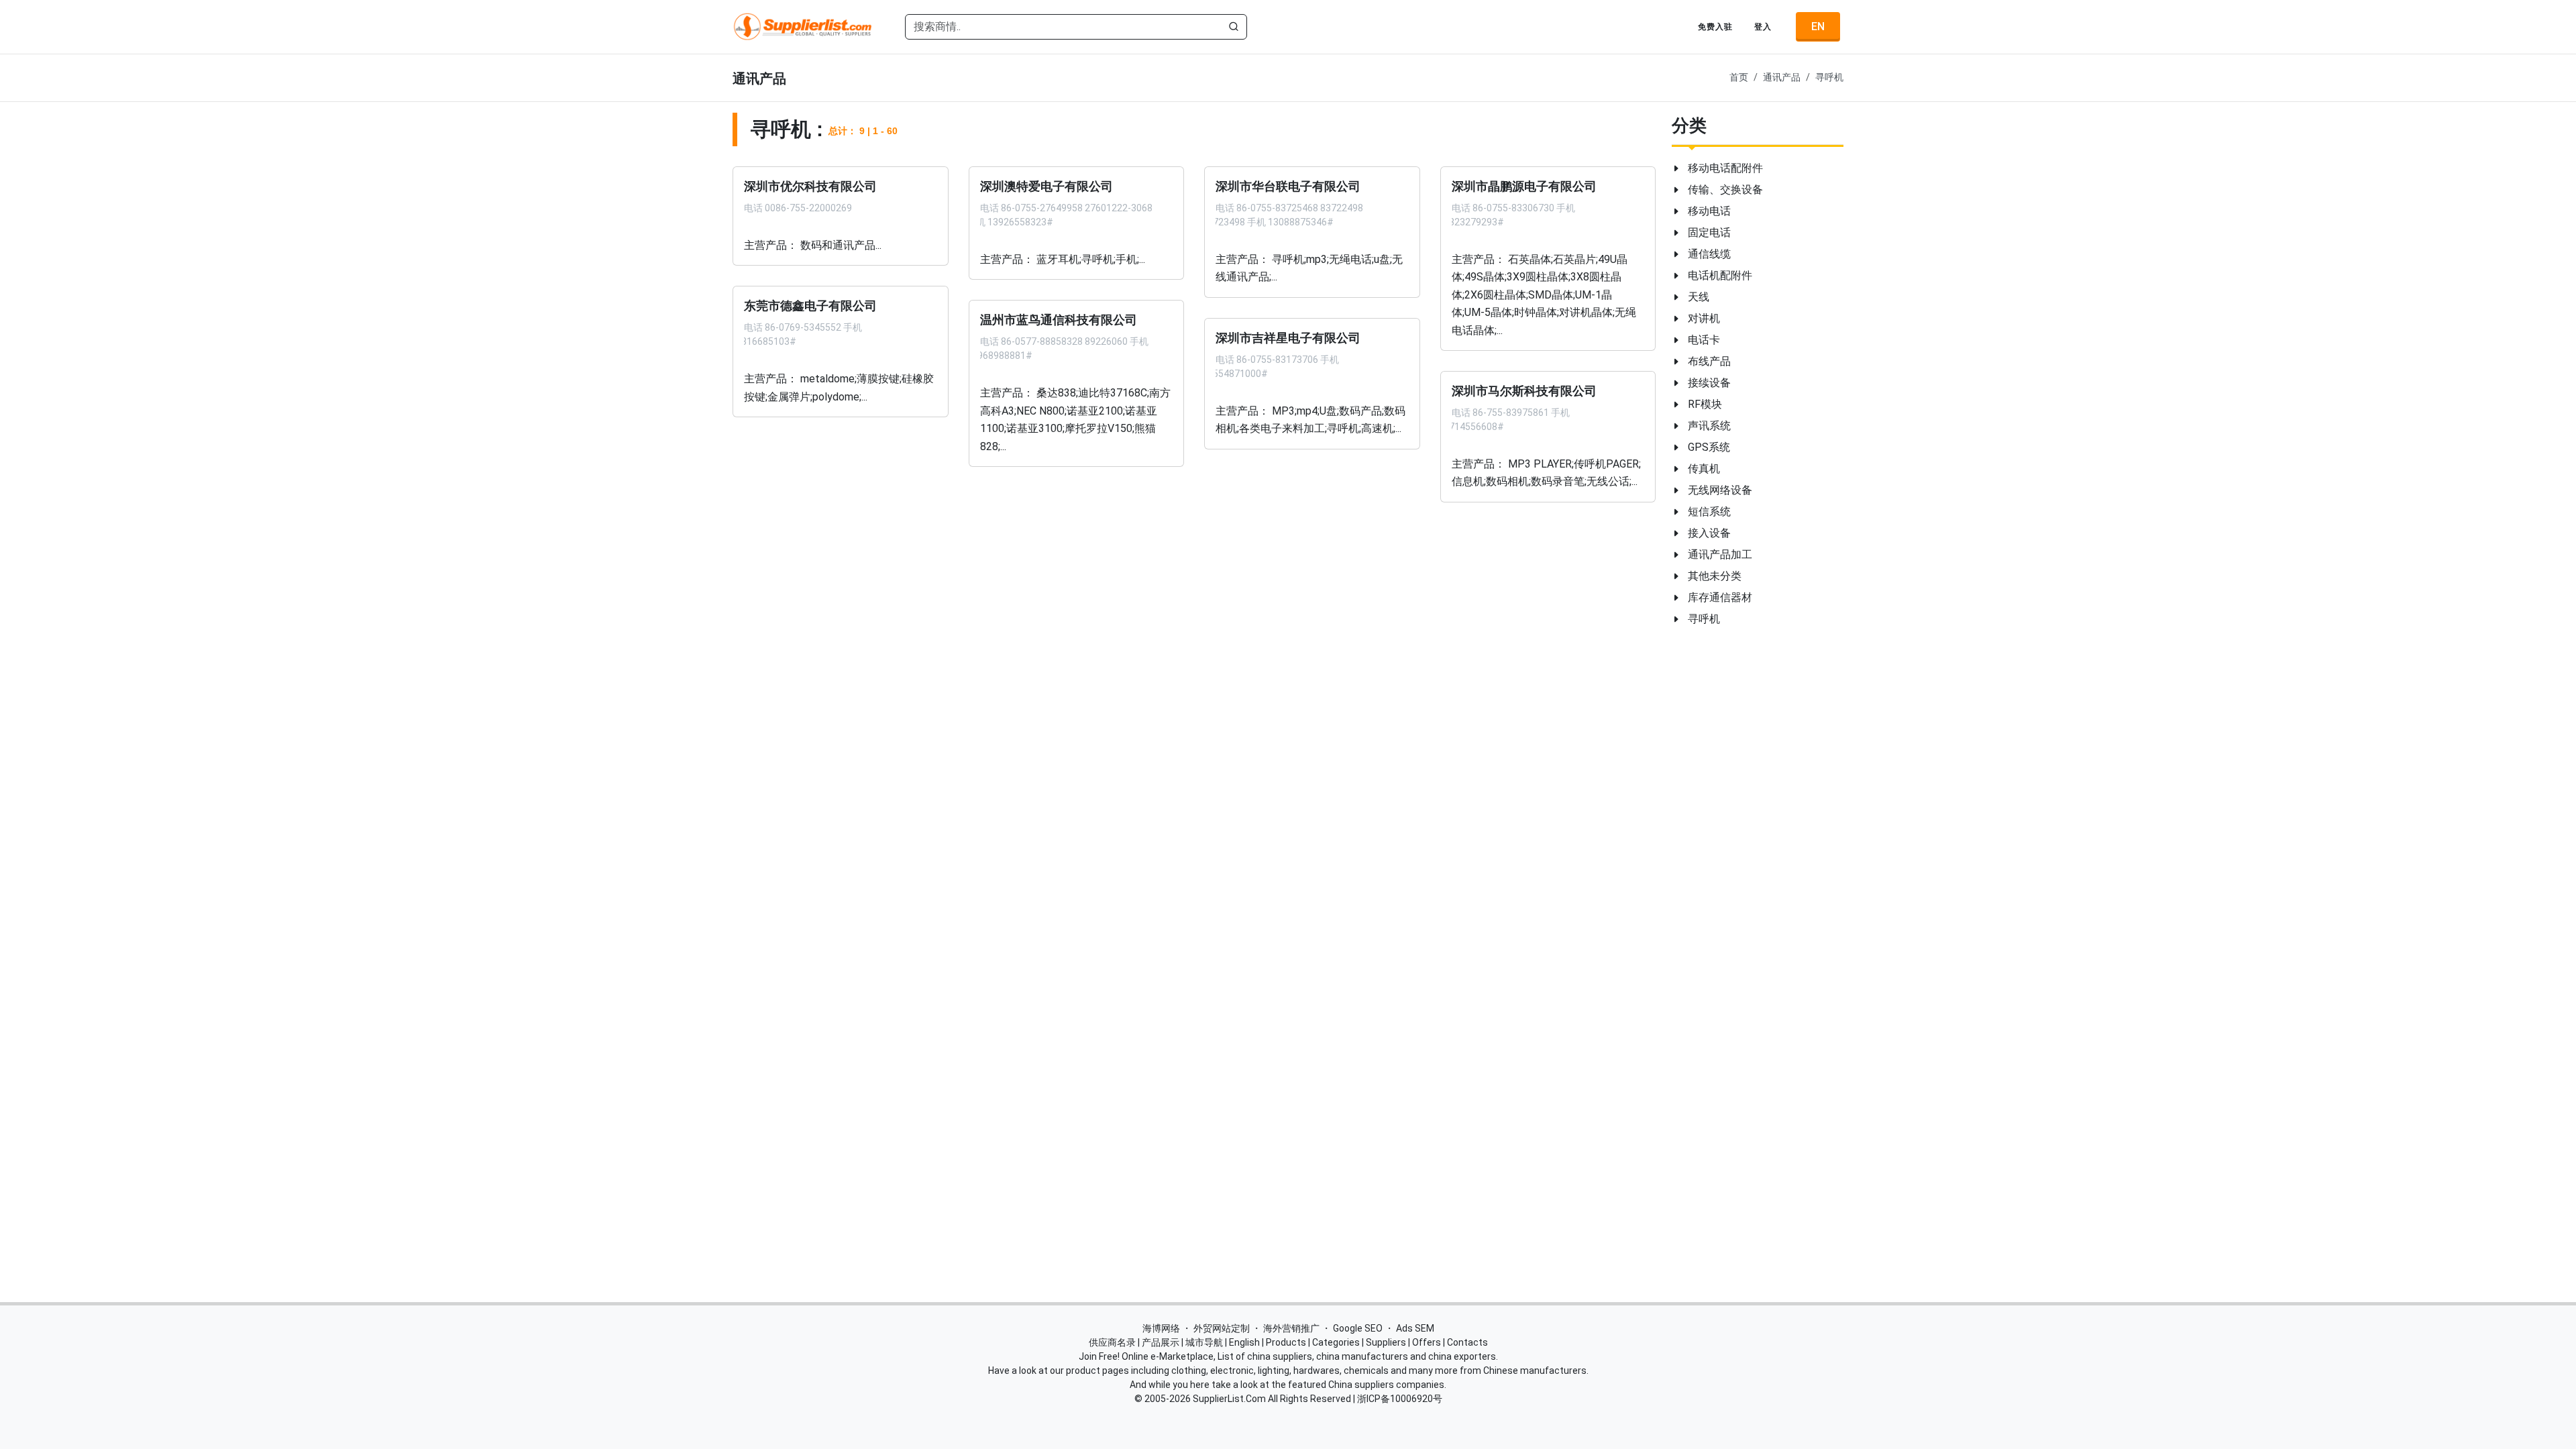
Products (1286, 1342)
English (1244, 1342)
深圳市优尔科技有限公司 (810, 186)
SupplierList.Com (1229, 1399)
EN (1818, 26)
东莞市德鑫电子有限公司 (810, 306)
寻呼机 (1829, 77)
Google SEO (1358, 1328)
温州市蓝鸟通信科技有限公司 (1059, 320)
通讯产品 (1782, 77)
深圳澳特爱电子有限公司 (1046, 186)
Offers (1427, 1342)
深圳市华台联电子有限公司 (1288, 186)
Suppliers (1386, 1342)
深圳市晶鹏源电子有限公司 (1524, 186)
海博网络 (1161, 1328)
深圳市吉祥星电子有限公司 (1288, 337)
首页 (1739, 77)
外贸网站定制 (1222, 1328)
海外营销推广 (1291, 1328)
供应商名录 (1112, 1342)
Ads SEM (1415, 1328)
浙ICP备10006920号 (1400, 1399)
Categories (1336, 1342)
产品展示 (1161, 1342)
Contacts (1467, 1342)
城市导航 (1204, 1342)
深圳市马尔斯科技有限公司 (1524, 391)
